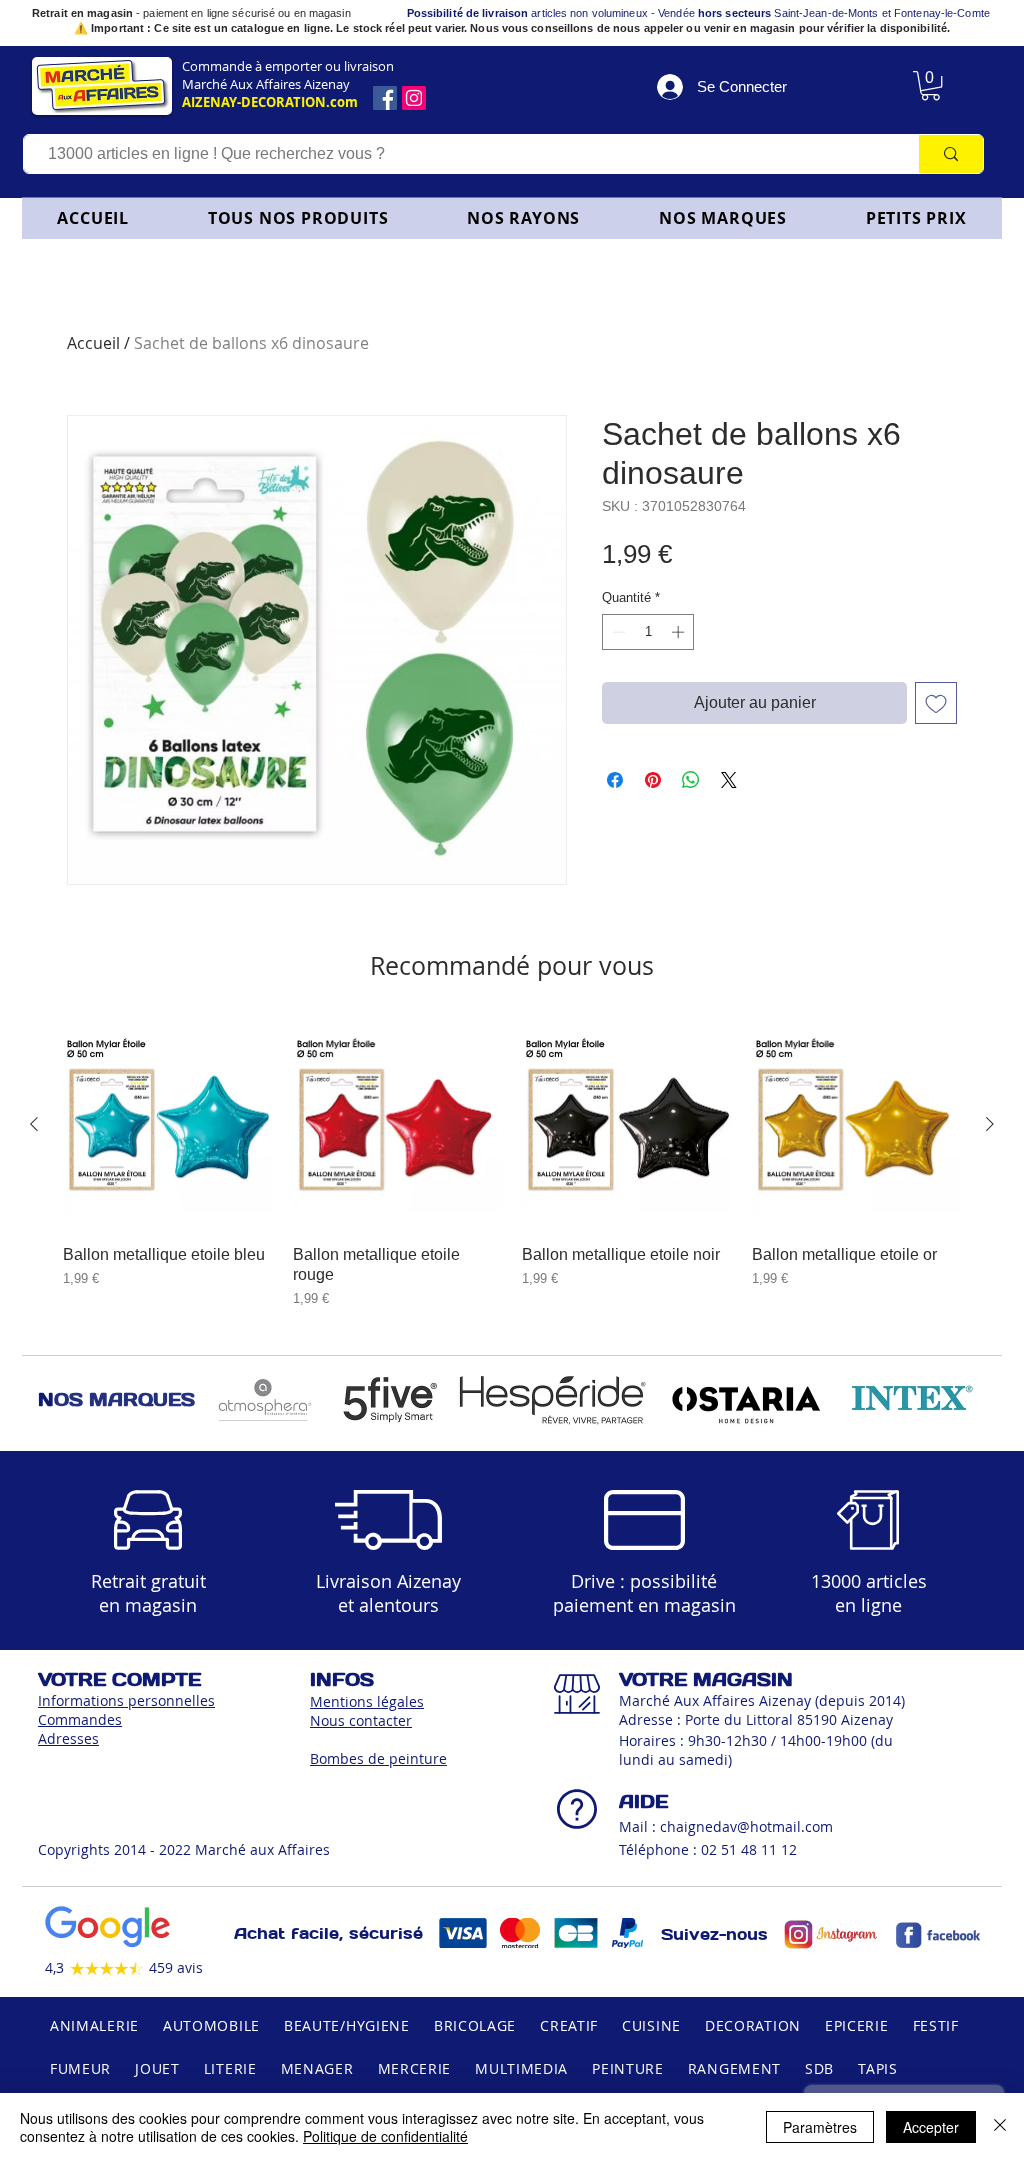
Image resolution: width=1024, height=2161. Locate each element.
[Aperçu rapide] (168, 1125)
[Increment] (680, 632)
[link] (930, 85)
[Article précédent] (34, 1124)
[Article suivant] (990, 1124)
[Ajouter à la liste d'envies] (936, 703)
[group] (512, 1164)
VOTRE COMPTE (119, 1679)
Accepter (931, 2127)
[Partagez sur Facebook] (615, 780)
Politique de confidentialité (385, 2136)
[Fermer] (1000, 2127)
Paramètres (820, 2127)
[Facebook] (385, 98)
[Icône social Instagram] (414, 98)
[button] (524, 218)
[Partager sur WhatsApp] (691, 780)
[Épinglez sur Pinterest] (653, 780)
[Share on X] (729, 780)
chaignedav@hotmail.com (746, 1826)
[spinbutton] (648, 632)
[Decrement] (617, 632)
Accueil (93, 343)
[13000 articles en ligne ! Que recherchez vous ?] (950, 154)
